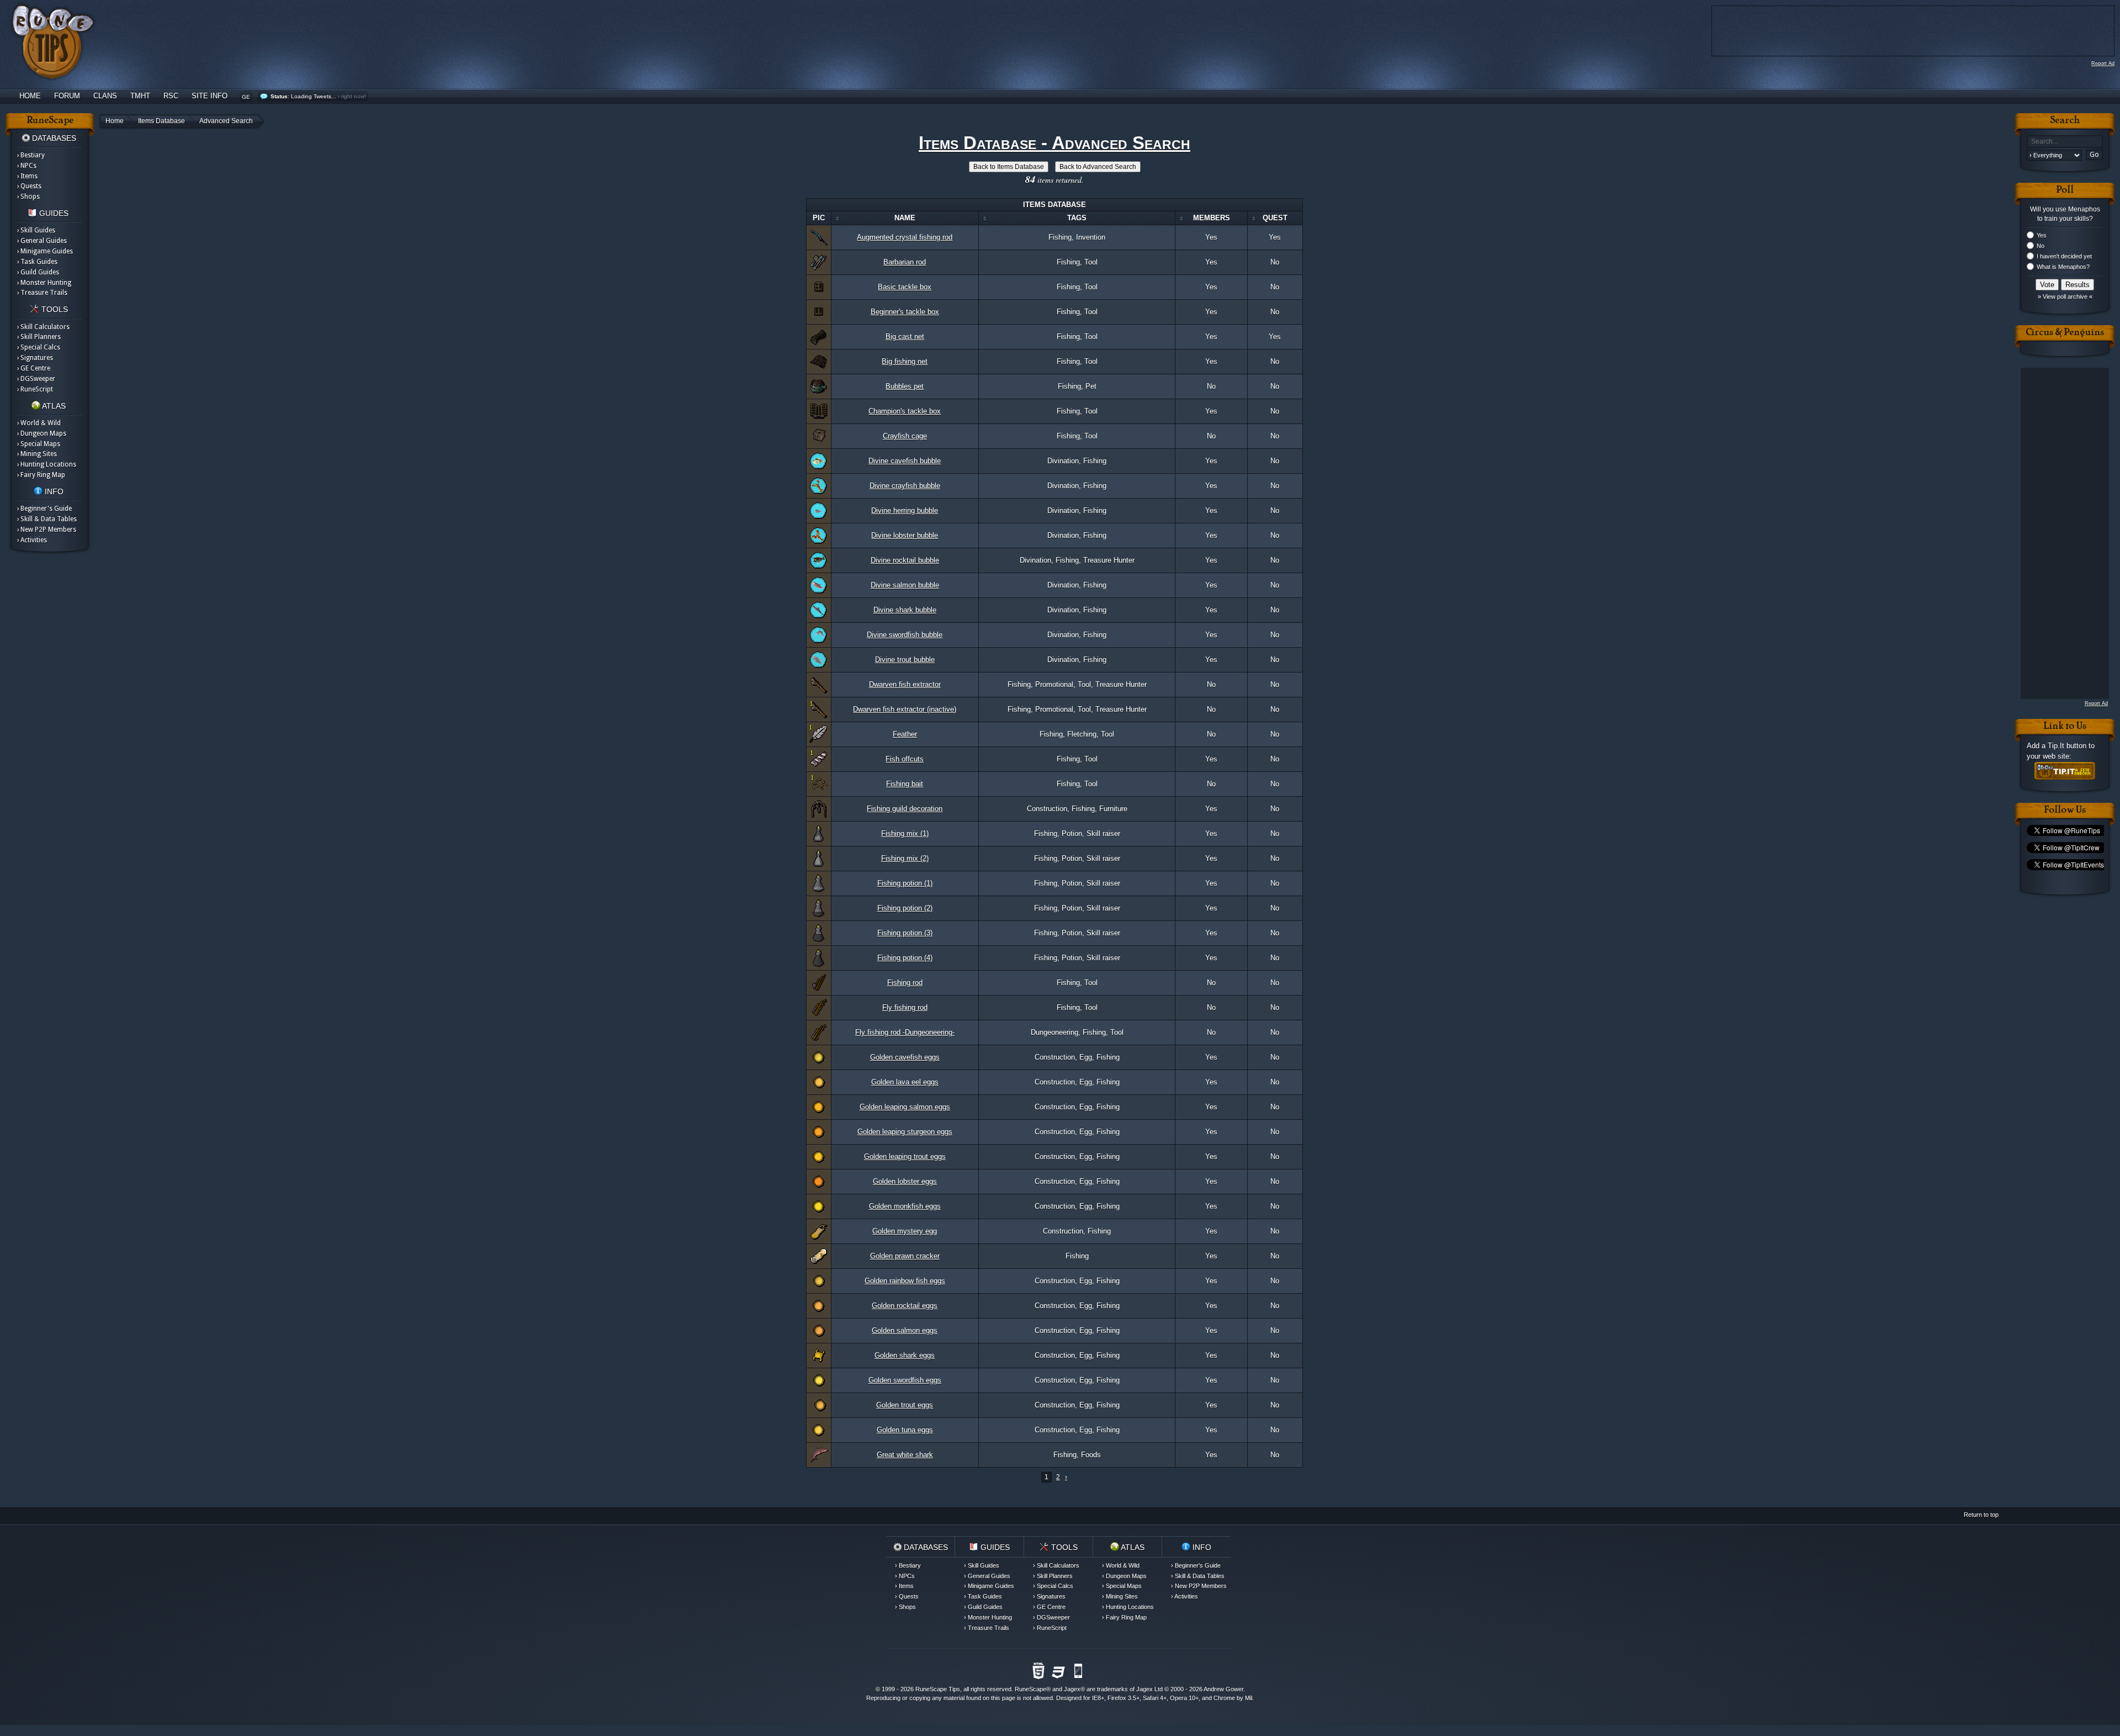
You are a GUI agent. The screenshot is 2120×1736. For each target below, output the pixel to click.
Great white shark (905, 1455)
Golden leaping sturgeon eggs (905, 1132)
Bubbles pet (905, 386)
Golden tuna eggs (905, 1430)
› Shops (28, 197)
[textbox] (2065, 142)
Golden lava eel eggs (905, 1082)
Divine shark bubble (905, 610)
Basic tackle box (905, 287)
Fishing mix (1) (905, 833)
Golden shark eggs (905, 1355)
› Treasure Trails (42, 293)
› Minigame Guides (45, 251)
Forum (67, 96)
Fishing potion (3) (905, 933)
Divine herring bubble (905, 510)
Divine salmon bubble (905, 585)
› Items (27, 176)
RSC (171, 96)
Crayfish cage (905, 436)
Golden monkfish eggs (905, 1206)
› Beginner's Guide (44, 509)
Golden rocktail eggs (905, 1306)
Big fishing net (905, 361)
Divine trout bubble (905, 660)
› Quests (29, 186)
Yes (2042, 235)
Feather (905, 734)
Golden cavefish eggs (905, 1057)
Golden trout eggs (905, 1405)
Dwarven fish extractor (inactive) (905, 709)
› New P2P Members (47, 530)
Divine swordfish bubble (905, 635)
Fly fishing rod (905, 1007)
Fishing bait (905, 784)
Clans (105, 96)
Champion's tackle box (905, 411)
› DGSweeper (36, 379)
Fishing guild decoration (905, 809)
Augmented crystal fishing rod (905, 237)
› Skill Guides (36, 230)
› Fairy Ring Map (41, 475)
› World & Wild (39, 423)
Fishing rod (905, 983)
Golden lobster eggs (905, 1181)
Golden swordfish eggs (905, 1380)
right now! (354, 96)
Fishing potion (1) (905, 883)
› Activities (32, 540)
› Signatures (35, 358)
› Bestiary (31, 155)
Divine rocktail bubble (905, 560)
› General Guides (42, 241)
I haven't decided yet (2064, 256)
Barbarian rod (905, 262)
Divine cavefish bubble (905, 461)
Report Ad (2103, 63)
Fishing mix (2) (905, 858)
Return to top (1981, 1515)
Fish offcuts (905, 759)
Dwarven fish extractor (905, 684)
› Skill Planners (39, 337)
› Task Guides (37, 262)
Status (279, 96)
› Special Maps (39, 444)
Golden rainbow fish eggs (905, 1281)
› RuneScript (35, 389)
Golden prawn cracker (905, 1256)
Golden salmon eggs (905, 1330)
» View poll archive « (2065, 297)
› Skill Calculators (43, 327)
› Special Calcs (39, 347)
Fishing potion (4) (905, 958)
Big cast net (905, 337)
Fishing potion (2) (905, 908)
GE (246, 97)
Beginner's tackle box (905, 312)
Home (30, 96)
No (2041, 246)
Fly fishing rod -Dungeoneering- (905, 1032)
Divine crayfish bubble (905, 486)
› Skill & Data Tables (47, 519)
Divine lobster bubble (905, 535)
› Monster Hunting (44, 283)
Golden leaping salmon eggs (905, 1107)
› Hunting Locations (47, 464)
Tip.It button (2067, 746)
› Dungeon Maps (42, 433)
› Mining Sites (37, 454)
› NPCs (27, 166)
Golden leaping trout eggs (905, 1157)
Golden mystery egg (905, 1231)
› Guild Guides (38, 272)
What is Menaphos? (2063, 267)
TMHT (140, 96)
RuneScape (1030, 1689)
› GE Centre (34, 368)
